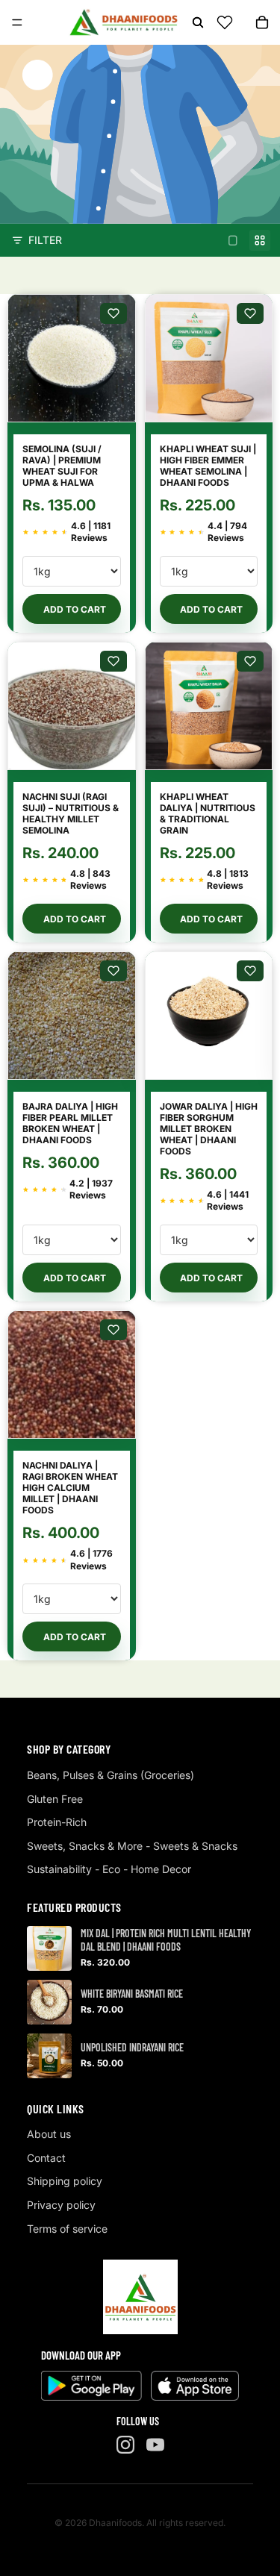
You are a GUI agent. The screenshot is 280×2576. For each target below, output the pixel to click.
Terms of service (67, 2229)
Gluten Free (55, 1799)
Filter (45, 240)
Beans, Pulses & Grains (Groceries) (111, 1775)
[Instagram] (125, 2445)
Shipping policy (65, 2181)
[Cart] (262, 22)
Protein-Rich (57, 1822)
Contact (46, 2158)
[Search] (198, 22)
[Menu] (17, 22)
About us (49, 2134)
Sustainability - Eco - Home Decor (109, 1869)
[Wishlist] (225, 22)
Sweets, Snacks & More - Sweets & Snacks (132, 1846)
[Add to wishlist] (113, 313)
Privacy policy (61, 2205)
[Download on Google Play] (91, 2386)
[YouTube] (155, 2445)
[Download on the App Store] (195, 2386)
